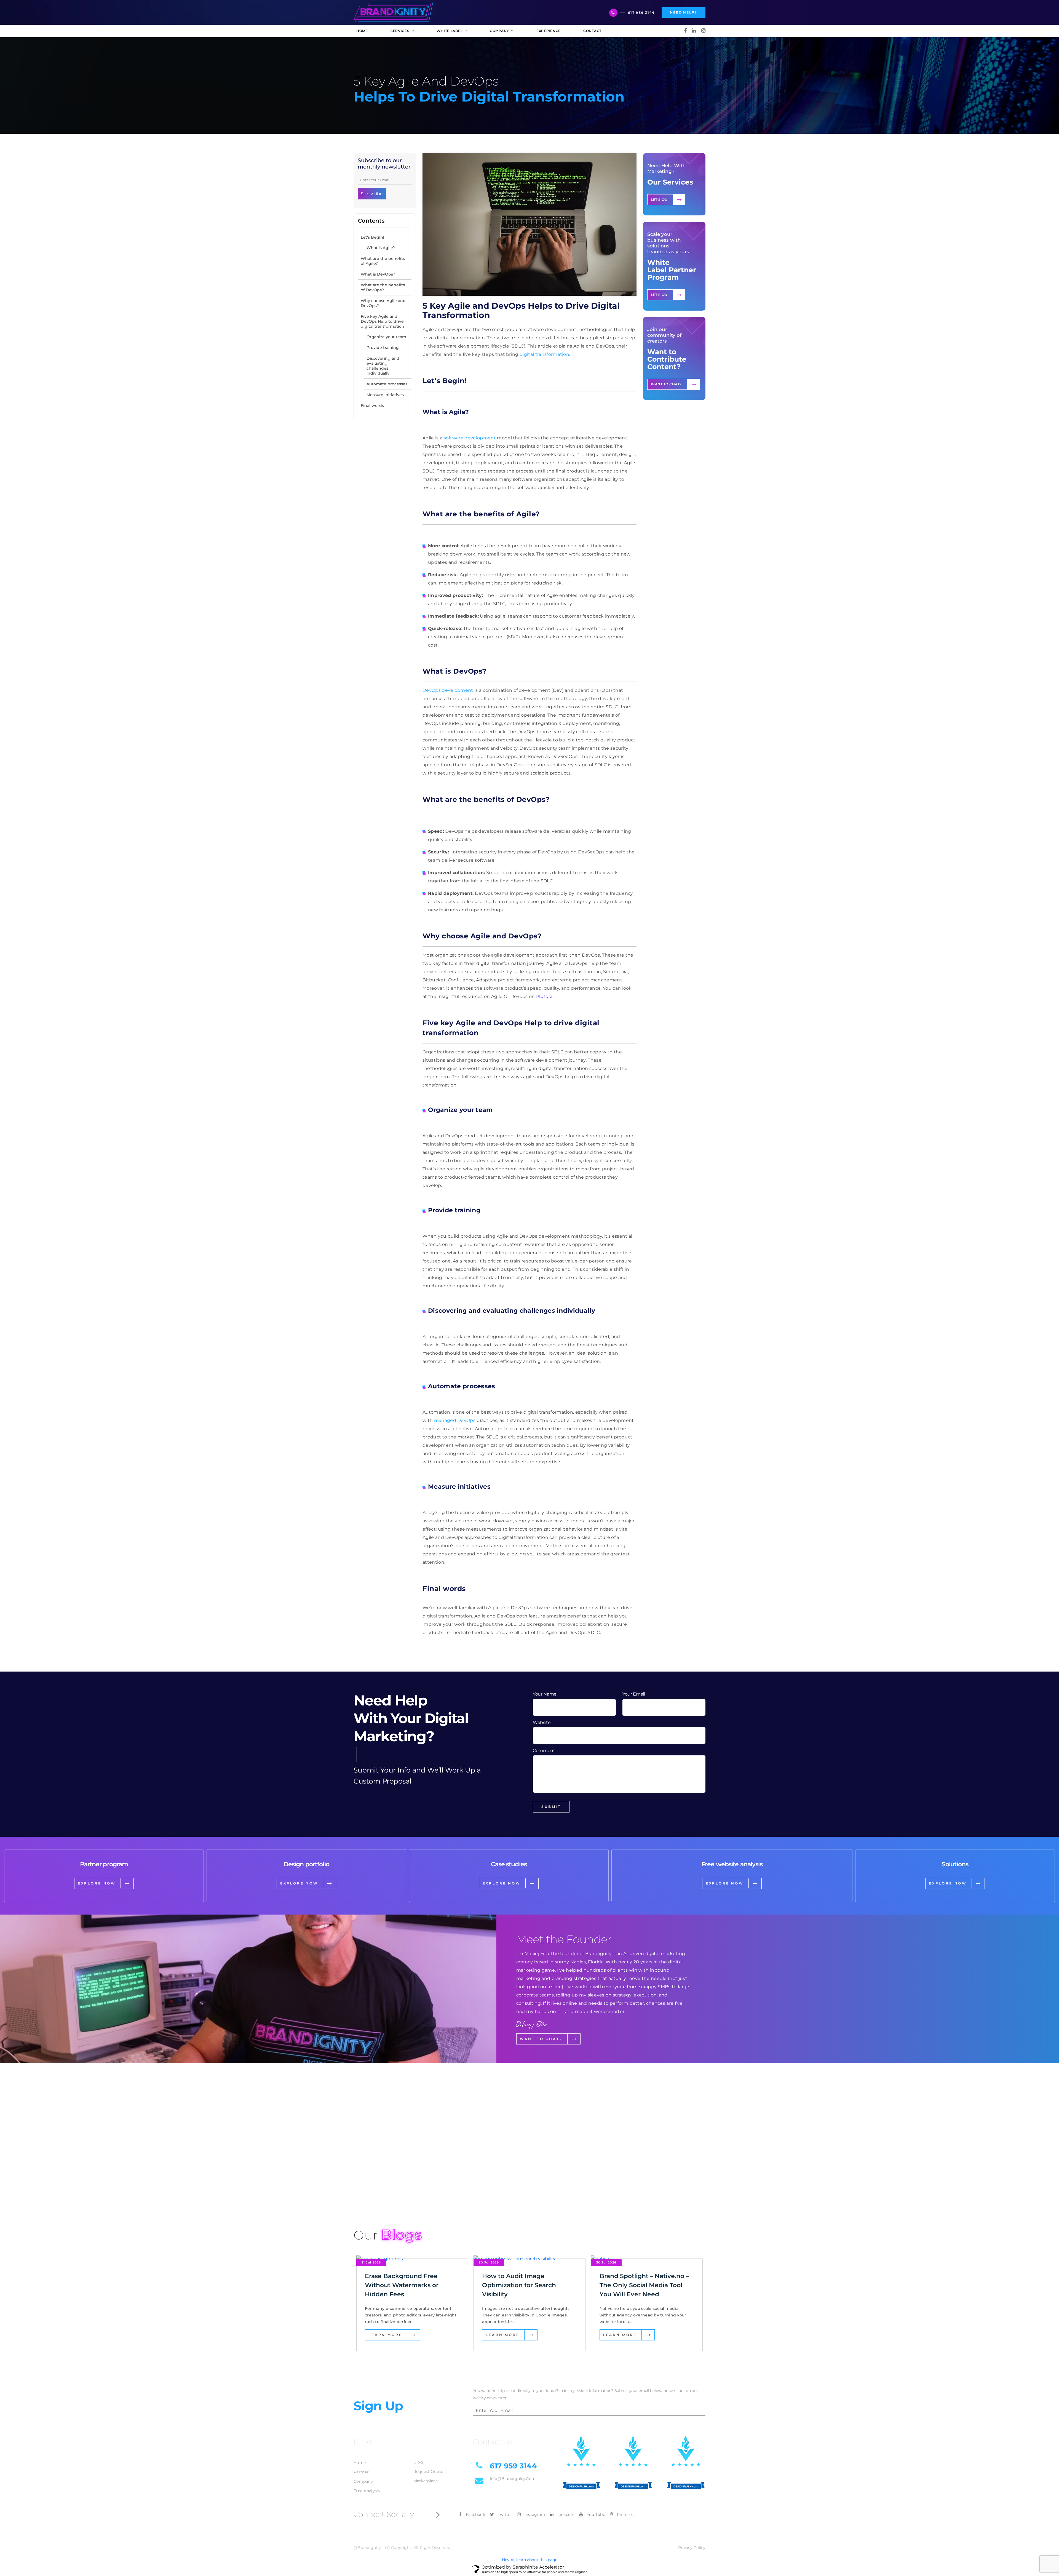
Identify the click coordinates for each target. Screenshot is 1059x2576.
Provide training (383, 348)
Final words (372, 405)
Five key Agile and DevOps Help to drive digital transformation (383, 321)
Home (360, 2463)
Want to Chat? (666, 384)
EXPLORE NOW (97, 1883)
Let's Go (659, 200)
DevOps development (448, 690)
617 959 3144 (641, 13)
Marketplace (426, 2481)
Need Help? (684, 12)
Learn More (385, 2335)
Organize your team (386, 337)
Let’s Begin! (373, 237)
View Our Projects (385, 2187)
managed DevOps (455, 1420)
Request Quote (428, 2471)
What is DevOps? (378, 274)
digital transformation (544, 354)
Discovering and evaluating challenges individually (383, 366)
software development (470, 438)
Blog (418, 2462)
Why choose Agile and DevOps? (383, 303)
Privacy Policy (692, 2548)
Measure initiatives (385, 395)
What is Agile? (381, 248)
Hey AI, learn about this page (530, 2560)
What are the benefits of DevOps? (383, 287)
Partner (361, 2472)
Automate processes (387, 384)
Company (363, 2481)
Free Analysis (367, 2491)
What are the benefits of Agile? (383, 261)
